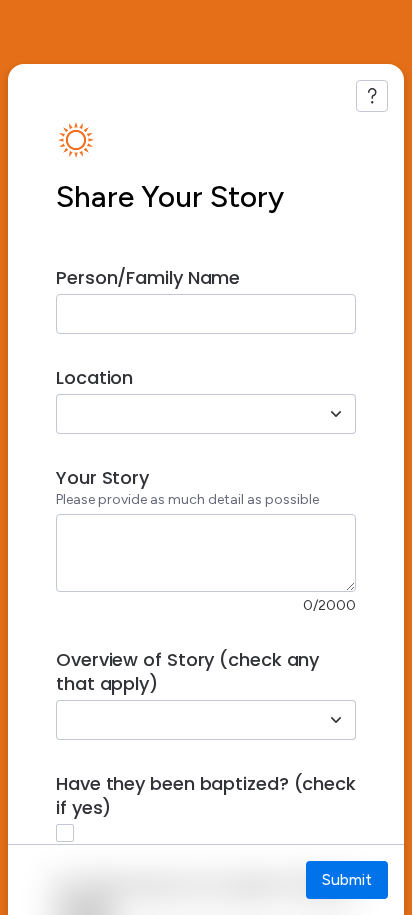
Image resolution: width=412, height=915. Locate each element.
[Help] (372, 96)
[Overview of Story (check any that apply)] (336, 720)
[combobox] (184, 414)
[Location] (336, 414)
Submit (347, 879)
